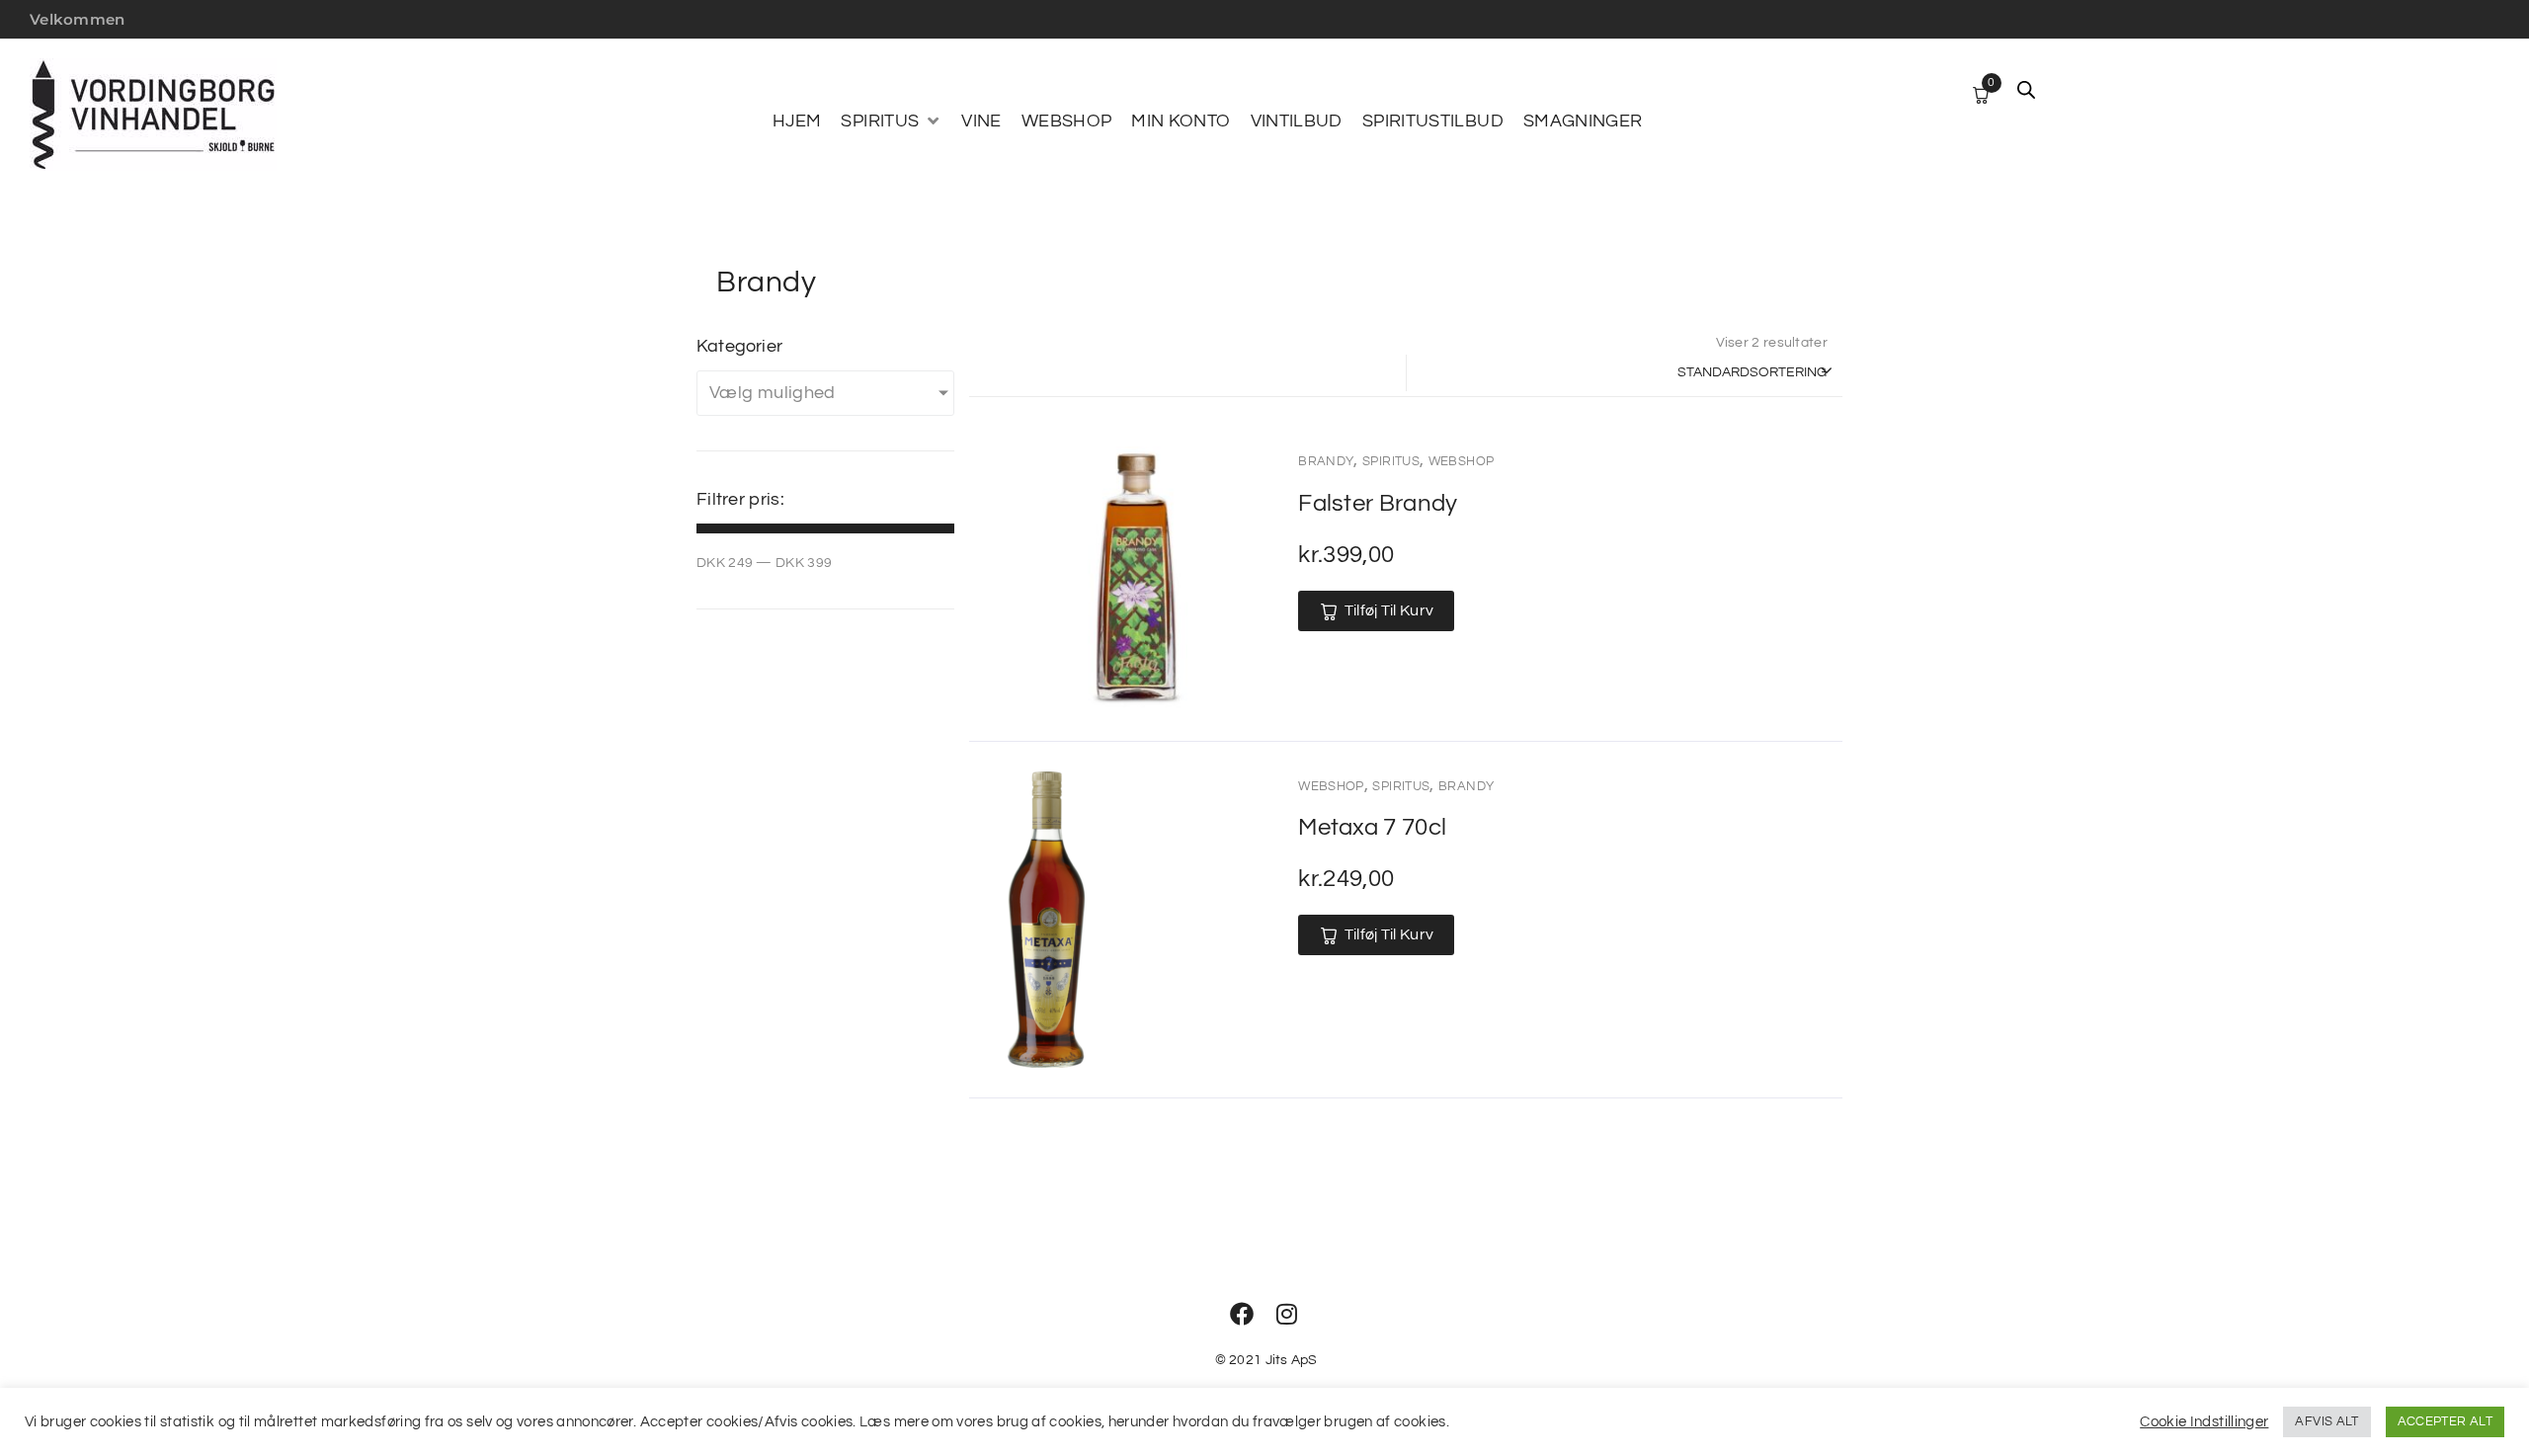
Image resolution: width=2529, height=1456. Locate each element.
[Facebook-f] (1242, 1314)
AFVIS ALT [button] (2326, 1421)
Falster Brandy (1378, 503)
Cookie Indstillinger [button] (2204, 1422)
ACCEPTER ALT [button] (2445, 1421)
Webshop (1462, 461)
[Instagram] (1287, 1314)
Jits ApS (1292, 1360)
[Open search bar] (2026, 90)
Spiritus (1391, 461)
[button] (891, 121)
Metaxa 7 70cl (1372, 827)
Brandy (1326, 461)
